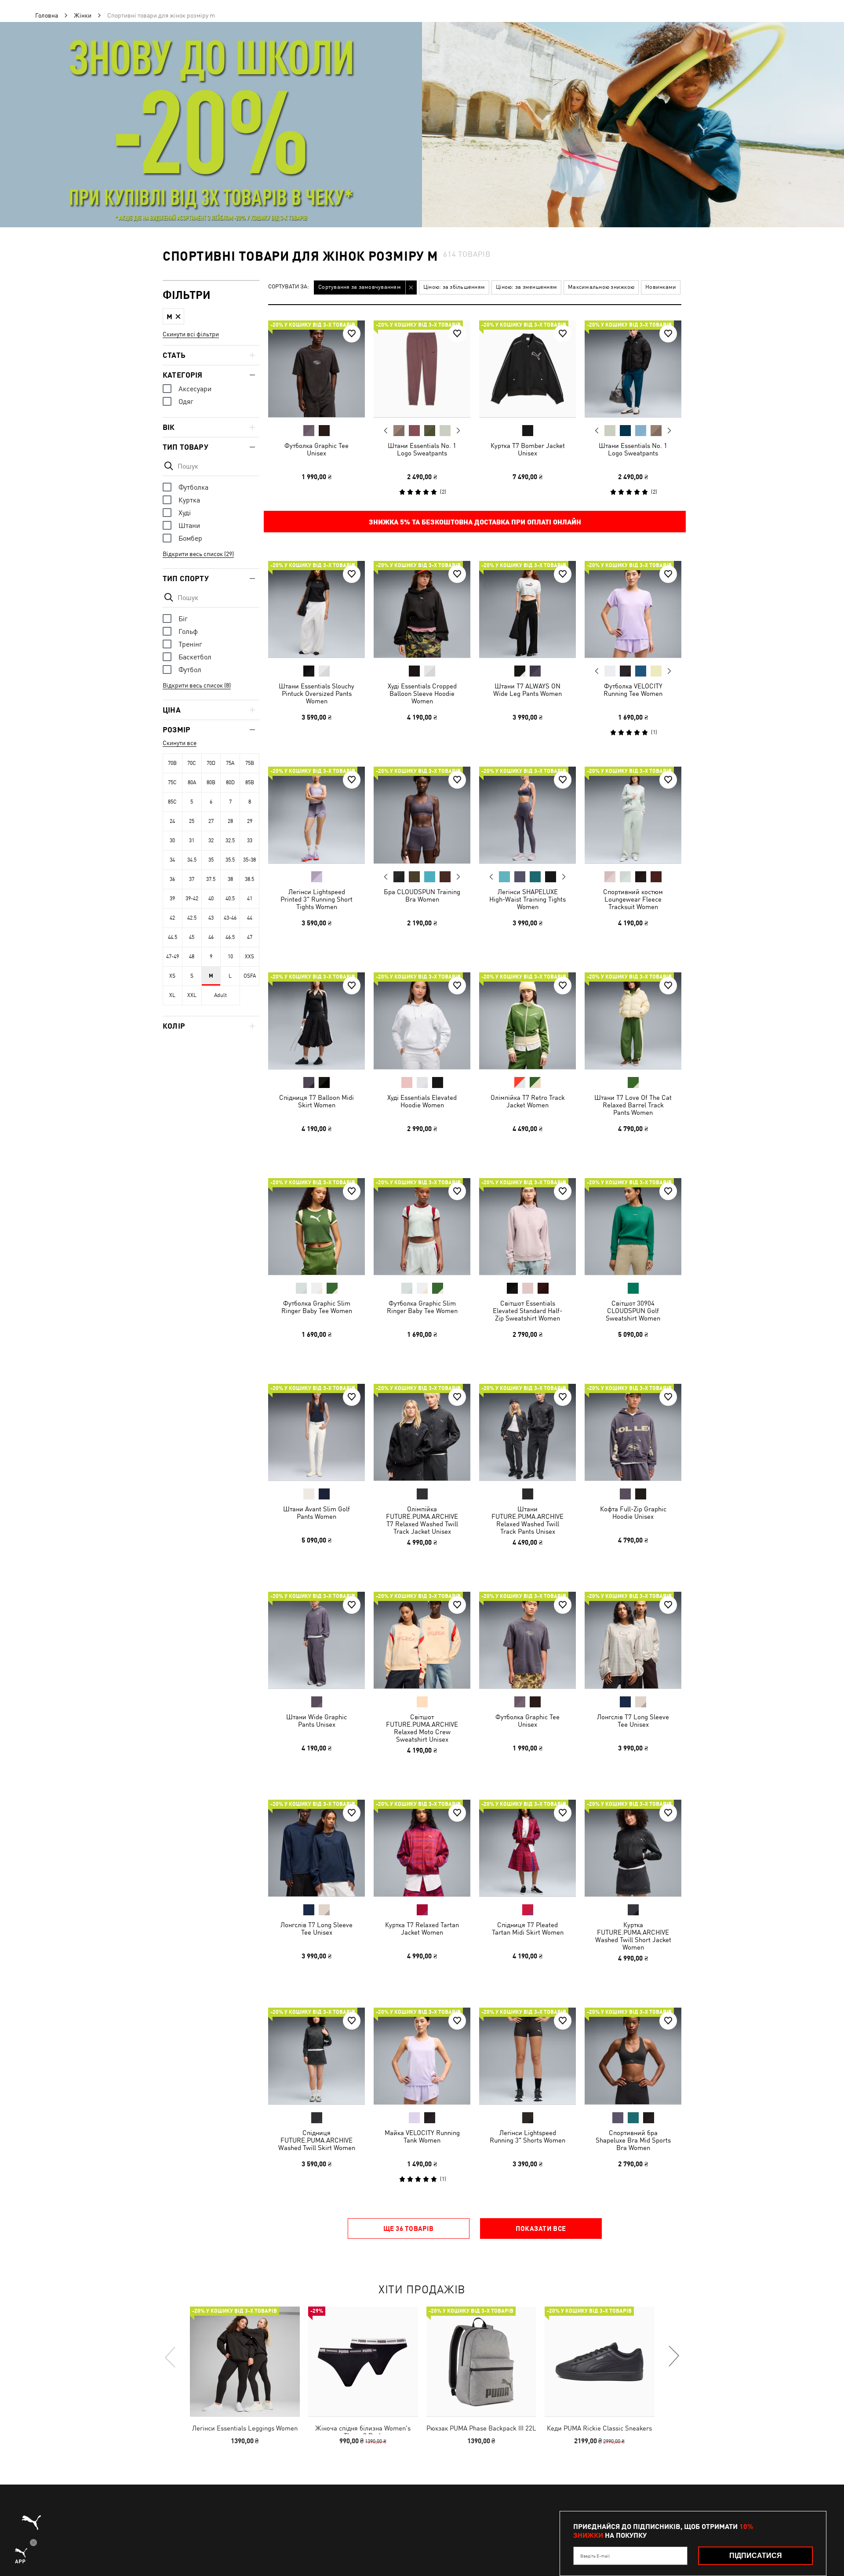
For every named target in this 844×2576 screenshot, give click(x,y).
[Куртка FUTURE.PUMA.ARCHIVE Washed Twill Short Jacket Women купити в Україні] (633, 1848)
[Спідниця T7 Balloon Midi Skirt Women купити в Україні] (316, 1021)
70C (192, 763)
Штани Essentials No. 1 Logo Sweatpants (422, 449)
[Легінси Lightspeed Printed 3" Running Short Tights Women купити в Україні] (316, 815)
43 (211, 918)
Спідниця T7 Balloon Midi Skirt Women (316, 1101)
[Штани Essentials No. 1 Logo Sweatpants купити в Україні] (422, 369)
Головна (47, 15)
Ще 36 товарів (409, 2228)
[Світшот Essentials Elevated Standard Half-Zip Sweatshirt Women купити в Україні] (527, 1226)
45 (192, 937)
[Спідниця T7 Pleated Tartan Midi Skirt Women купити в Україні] (527, 1848)
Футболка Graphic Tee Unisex (316, 449)
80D (230, 782)
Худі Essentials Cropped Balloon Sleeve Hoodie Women (422, 693)
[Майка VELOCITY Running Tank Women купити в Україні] (422, 2056)
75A (230, 763)
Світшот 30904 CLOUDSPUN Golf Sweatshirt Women (633, 1311)
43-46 (230, 918)
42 (172, 918)
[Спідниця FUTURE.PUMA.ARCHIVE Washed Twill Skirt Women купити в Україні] (316, 2056)
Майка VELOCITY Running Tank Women (422, 2136)
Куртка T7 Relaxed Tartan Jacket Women (422, 1928)
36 (172, 879)
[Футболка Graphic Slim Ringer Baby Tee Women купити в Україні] (316, 1226)
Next (458, 431)
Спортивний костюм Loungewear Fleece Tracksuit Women (633, 899)
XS (172, 976)
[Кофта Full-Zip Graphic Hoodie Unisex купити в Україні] (633, 1432)
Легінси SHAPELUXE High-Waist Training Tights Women (527, 899)
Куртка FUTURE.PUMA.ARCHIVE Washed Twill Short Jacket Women (633, 1936)
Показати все (541, 2228)
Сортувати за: (289, 287)
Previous (386, 430)
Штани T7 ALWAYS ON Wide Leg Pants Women (527, 690)
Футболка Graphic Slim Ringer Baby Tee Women (317, 1307)
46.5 (230, 937)
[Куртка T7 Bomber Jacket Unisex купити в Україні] (527, 369)
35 (211, 860)
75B (250, 763)
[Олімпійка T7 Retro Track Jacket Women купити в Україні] (527, 1021)
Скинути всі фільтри (191, 334)
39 (172, 899)
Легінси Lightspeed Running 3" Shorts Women (527, 2136)
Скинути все (180, 743)
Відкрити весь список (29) (198, 554)
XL (172, 995)
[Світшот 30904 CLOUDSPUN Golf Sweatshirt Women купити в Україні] (633, 1226)
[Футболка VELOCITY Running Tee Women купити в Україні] (633, 609)
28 (230, 821)
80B (211, 782)
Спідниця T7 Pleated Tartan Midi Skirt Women (528, 1928)
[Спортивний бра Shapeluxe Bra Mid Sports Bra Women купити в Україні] (633, 2056)
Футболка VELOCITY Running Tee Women (633, 690)
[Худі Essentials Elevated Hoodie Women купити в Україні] (422, 1021)
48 (192, 957)
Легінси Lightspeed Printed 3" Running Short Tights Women (316, 899)
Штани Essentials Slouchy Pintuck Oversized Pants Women (316, 693)
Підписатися (756, 2556)
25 (192, 821)
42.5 (192, 918)
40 (211, 899)
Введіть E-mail (595, 2556)
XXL (192, 995)
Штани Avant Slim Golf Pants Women (316, 1513)
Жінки (83, 15)
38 (230, 879)
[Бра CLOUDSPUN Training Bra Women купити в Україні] (422, 815)
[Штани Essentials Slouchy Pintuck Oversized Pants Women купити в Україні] (316, 609)
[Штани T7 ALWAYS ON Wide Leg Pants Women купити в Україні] (527, 609)
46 (211, 937)
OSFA (250, 976)
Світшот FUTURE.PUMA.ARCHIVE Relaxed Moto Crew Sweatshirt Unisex (422, 1728)
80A (192, 782)
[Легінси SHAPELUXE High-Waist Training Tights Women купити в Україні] (527, 815)
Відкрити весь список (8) (197, 685)
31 (192, 840)
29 (250, 821)
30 (172, 840)
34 (172, 860)
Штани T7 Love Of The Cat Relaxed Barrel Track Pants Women (633, 1105)
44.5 (173, 937)
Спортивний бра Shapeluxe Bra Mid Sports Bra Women (633, 2140)
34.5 (192, 860)
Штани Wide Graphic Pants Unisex (316, 1721)
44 (250, 918)
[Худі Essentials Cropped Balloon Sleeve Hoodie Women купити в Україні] (422, 609)
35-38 (249, 860)
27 (211, 821)
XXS (249, 957)
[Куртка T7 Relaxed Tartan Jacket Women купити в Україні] (422, 1848)
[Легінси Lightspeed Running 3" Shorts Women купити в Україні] (527, 2056)
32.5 (230, 840)
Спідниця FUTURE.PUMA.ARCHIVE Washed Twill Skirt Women (317, 2140)
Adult (220, 995)
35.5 (230, 860)
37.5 (211, 879)
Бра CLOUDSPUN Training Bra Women (422, 895)
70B (172, 763)
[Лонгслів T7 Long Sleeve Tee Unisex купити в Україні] (633, 1640)
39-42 (192, 899)
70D (211, 763)
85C (172, 802)
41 (250, 899)
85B (250, 782)
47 (250, 937)
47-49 (173, 957)
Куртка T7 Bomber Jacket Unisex (528, 449)
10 (230, 957)
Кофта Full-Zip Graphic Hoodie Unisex (633, 1513)
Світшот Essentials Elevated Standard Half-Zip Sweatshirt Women (527, 1311)
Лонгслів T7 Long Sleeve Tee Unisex (633, 1721)
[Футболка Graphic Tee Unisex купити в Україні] (316, 369)
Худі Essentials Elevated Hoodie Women (422, 1101)
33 (250, 840)
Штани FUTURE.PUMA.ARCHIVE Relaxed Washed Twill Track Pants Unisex (527, 1520)
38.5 (249, 879)
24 (172, 821)
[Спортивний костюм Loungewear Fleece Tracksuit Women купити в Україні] (633, 815)
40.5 (230, 899)
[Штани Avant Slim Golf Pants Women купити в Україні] (316, 1432)
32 (211, 840)
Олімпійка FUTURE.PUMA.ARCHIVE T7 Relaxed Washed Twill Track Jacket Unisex (422, 1520)
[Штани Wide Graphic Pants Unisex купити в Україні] (316, 1640)
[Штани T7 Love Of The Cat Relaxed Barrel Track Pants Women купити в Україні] (633, 1021)
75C (172, 782)
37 (192, 879)
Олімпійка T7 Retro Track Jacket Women (528, 1101)
